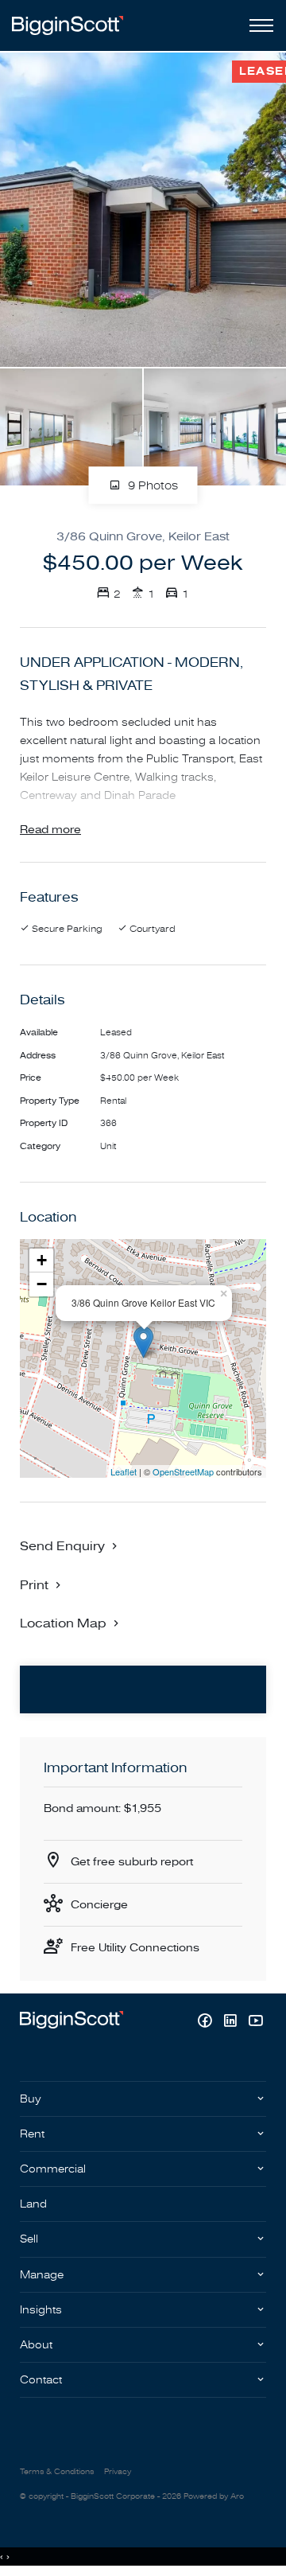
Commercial (53, 2169)
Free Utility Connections (135, 1948)
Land (33, 2204)
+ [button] (42, 1260)
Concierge (99, 1905)
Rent (32, 2134)
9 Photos (151, 486)
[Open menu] (258, 25)
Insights (41, 2310)
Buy (31, 2099)
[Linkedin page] (232, 2023)
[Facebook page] (207, 2023)
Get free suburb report (132, 1862)
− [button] (42, 1284)
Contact (41, 2380)
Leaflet (124, 1471)
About (36, 2345)
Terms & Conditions (57, 2472)
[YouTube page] (255, 2023)
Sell (29, 2239)
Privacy (118, 2472)
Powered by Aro (214, 2496)
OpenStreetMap (183, 1471)
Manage (42, 2275)
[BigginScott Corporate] (68, 25)
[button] (42, 1584)
